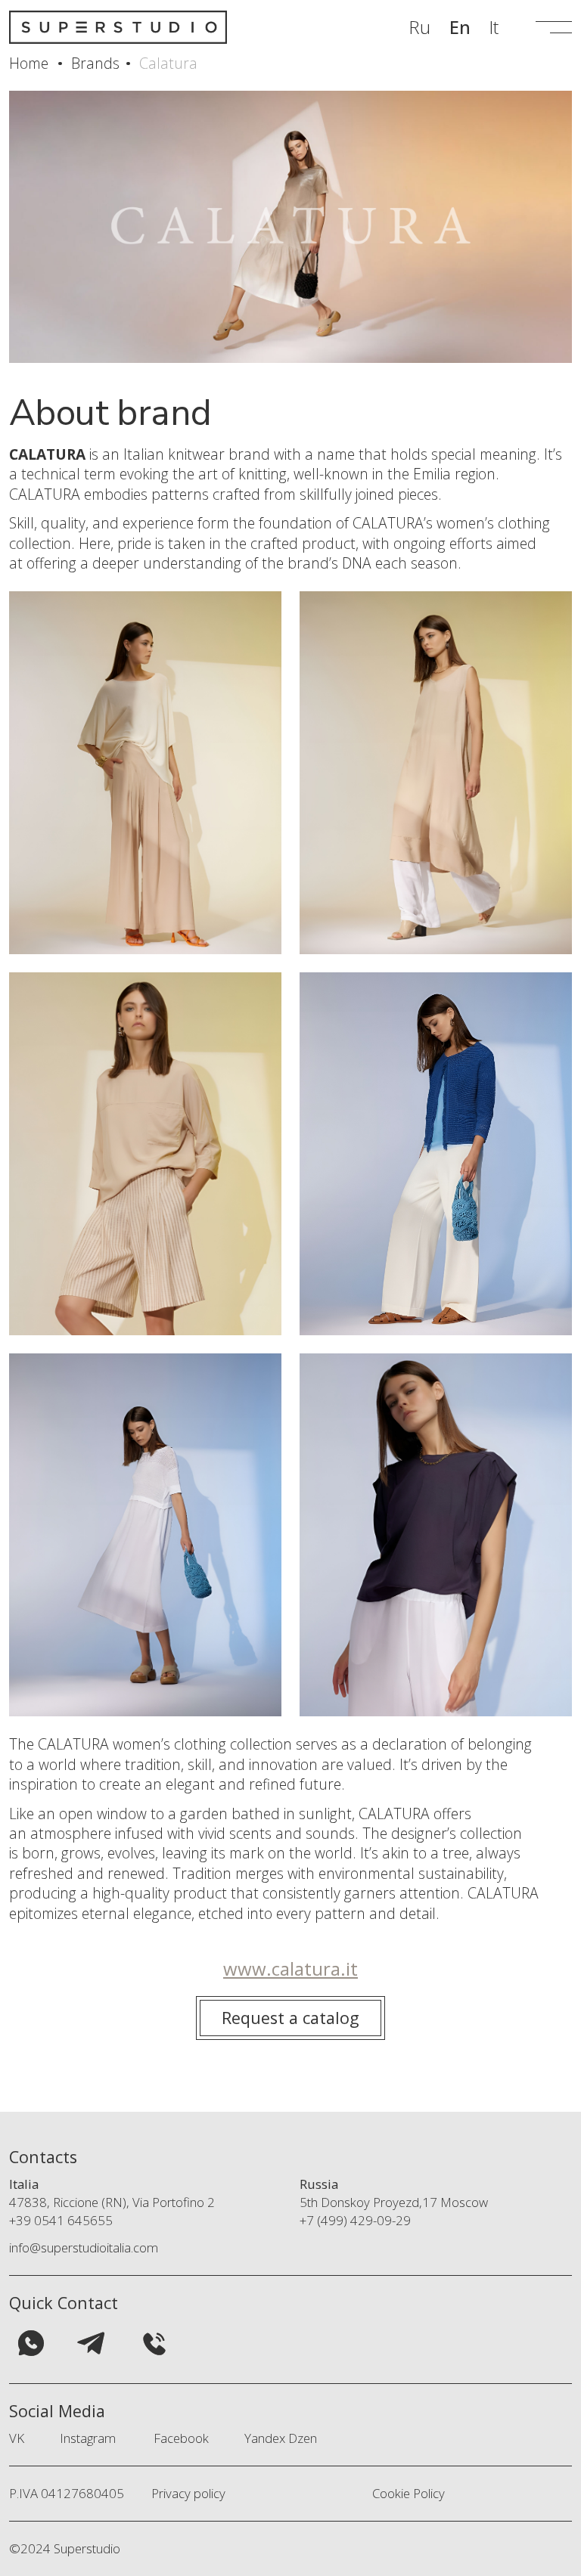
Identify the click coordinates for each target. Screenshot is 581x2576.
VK (17, 2438)
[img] (31, 2343)
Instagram (88, 2438)
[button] (554, 28)
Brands (95, 63)
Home (29, 63)
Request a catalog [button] (290, 2018)
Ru (419, 27)
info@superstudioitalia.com (84, 2247)
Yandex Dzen (281, 2438)
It (494, 27)
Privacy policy (188, 2493)
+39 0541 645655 (61, 2220)
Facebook (181, 2438)
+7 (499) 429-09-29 (355, 2220)
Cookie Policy (409, 2493)
